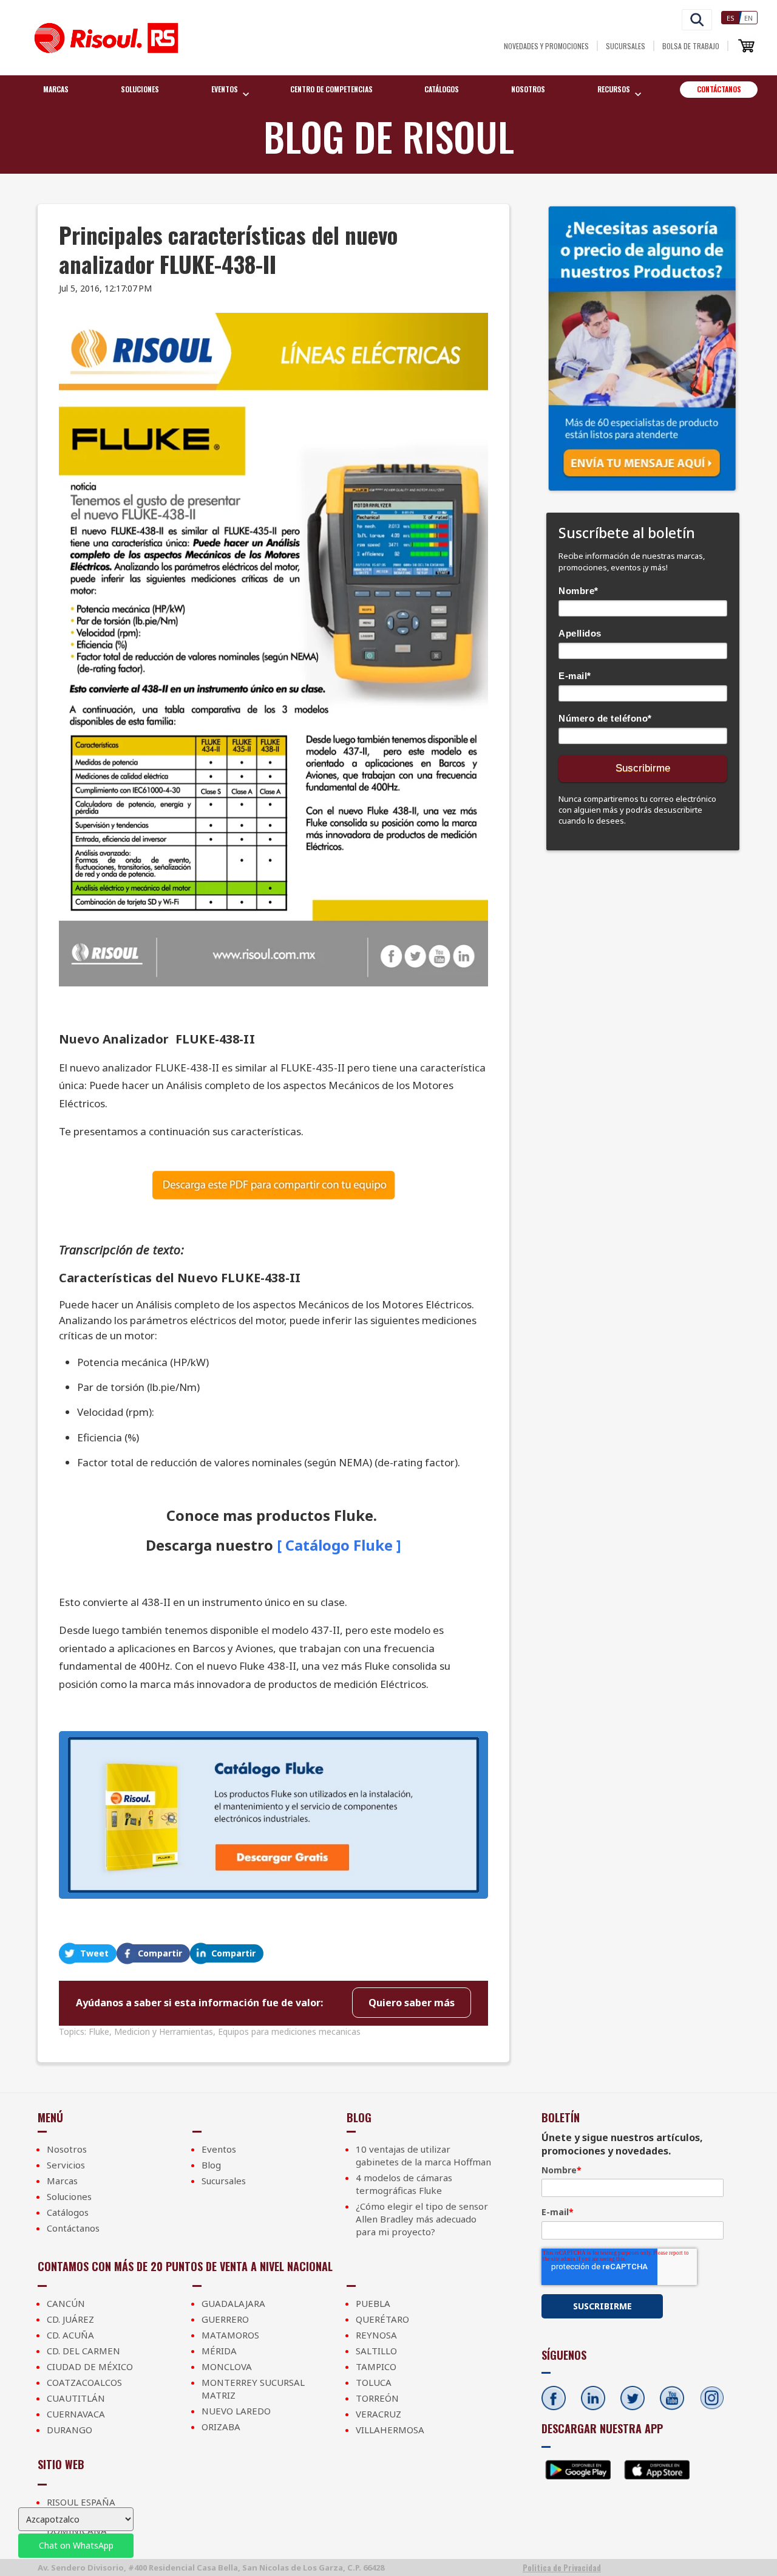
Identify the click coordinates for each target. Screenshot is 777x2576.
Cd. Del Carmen (83, 2351)
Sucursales (626, 46)
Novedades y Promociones (546, 46)
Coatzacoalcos (84, 2382)
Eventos (219, 2149)
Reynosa (376, 2335)
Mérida (219, 2351)
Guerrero (225, 2319)
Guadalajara (233, 2303)
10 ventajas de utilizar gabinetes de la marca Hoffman (423, 2155)
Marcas (56, 89)
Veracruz (378, 2414)
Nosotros (528, 89)
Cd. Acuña (70, 2335)
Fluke (99, 2031)
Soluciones (140, 89)
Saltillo (376, 2351)
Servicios (66, 2165)
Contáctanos (719, 89)
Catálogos (442, 89)
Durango (70, 2430)
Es (731, 18)
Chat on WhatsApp (76, 2545)
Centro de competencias (331, 89)
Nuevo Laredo (236, 2411)
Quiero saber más (412, 2003)
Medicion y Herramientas (164, 2031)
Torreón (377, 2398)
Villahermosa (390, 2430)
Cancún (66, 2303)
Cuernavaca (76, 2414)
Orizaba (221, 2427)
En (748, 18)
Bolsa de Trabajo (691, 46)
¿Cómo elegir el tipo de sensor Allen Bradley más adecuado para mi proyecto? (422, 2219)
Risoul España (81, 2502)
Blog (211, 2165)
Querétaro (382, 2319)
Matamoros (230, 2335)
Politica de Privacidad (562, 2567)
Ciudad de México (90, 2366)
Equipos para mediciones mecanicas (289, 2031)
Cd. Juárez (70, 2319)
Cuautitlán (76, 2398)
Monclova (227, 2366)
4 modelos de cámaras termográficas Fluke (404, 2184)
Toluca (374, 2382)
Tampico (376, 2366)
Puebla (373, 2303)
